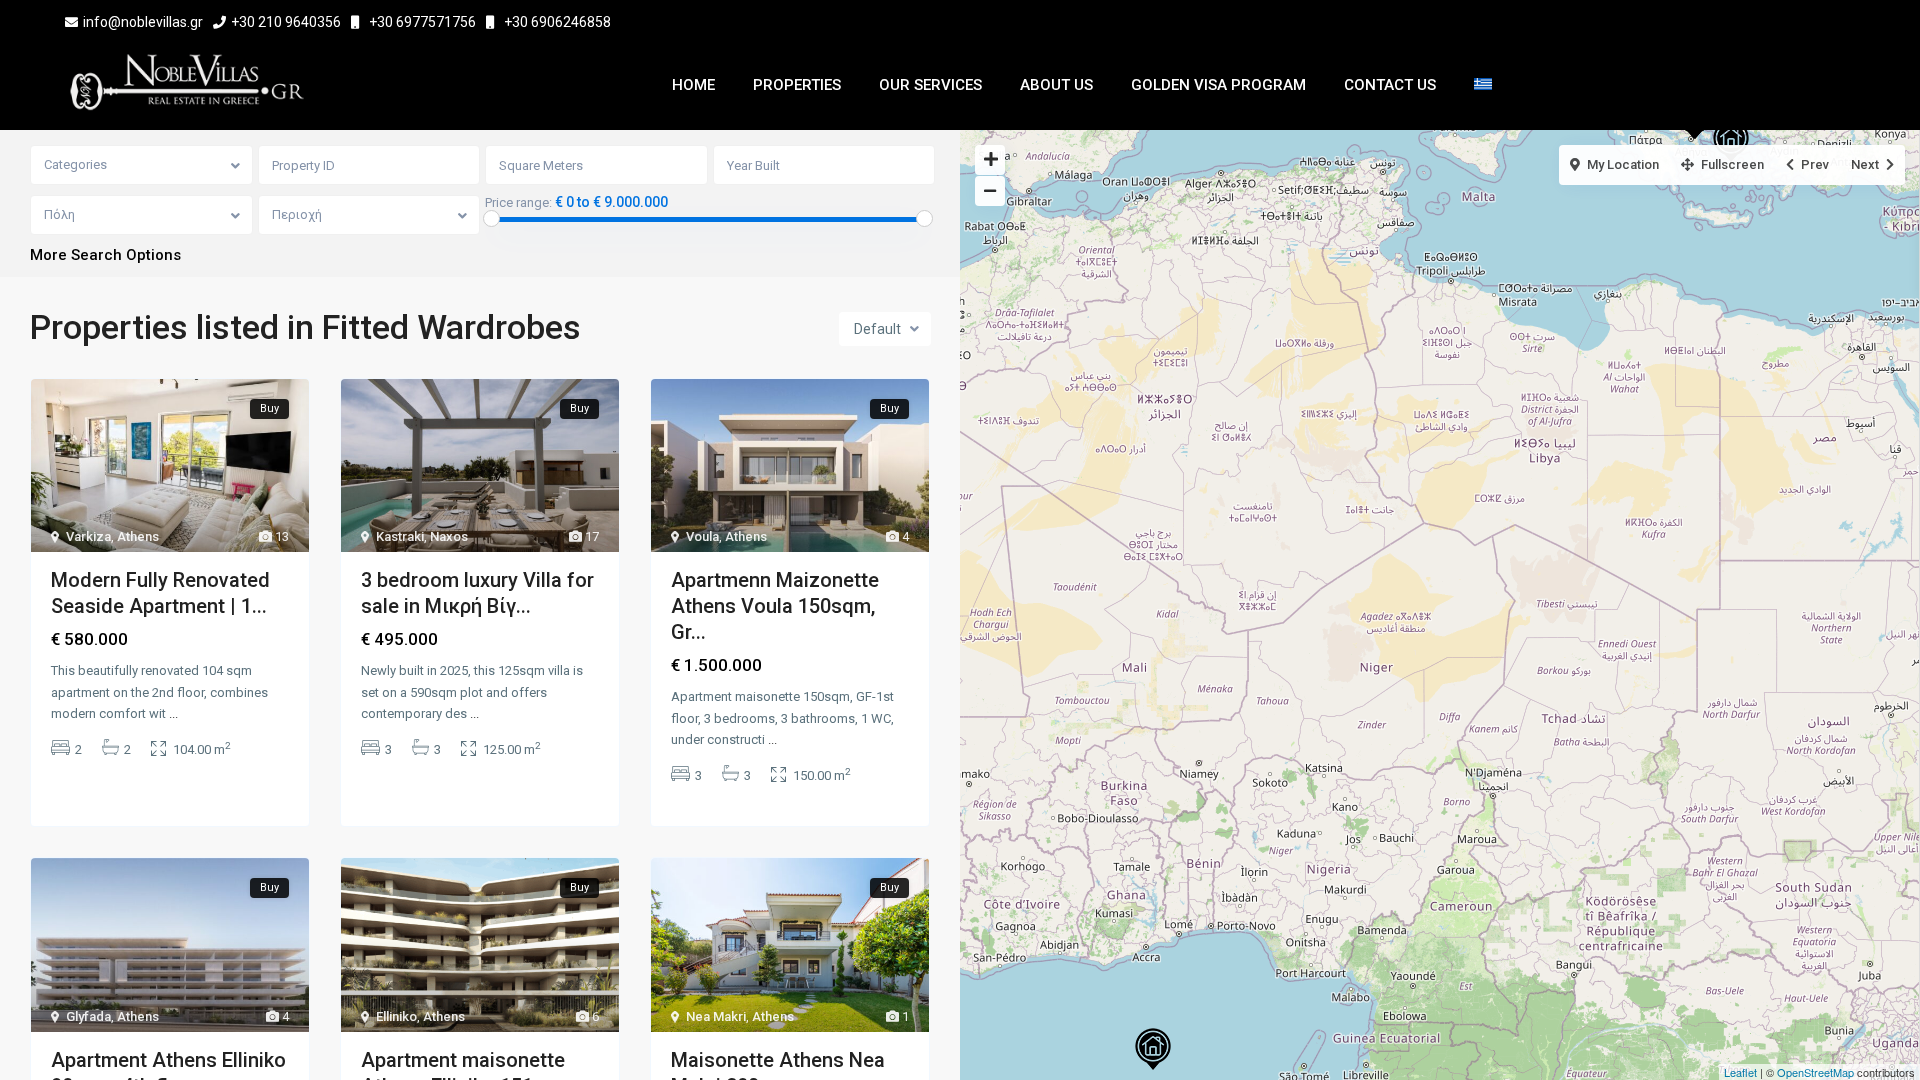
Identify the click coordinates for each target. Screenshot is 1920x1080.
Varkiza (88, 536)
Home (693, 85)
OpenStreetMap (1815, 1072)
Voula (702, 536)
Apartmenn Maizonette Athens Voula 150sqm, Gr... (775, 606)
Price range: (518, 203)
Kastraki (400, 536)
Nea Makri (716, 1016)
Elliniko (396, 1016)
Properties (797, 85)
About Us (1056, 85)
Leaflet (1740, 1072)
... (173, 713)
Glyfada (88, 1016)
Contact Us (1390, 85)
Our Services (930, 85)
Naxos (449, 536)
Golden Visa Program (1218, 85)
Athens (138, 536)
